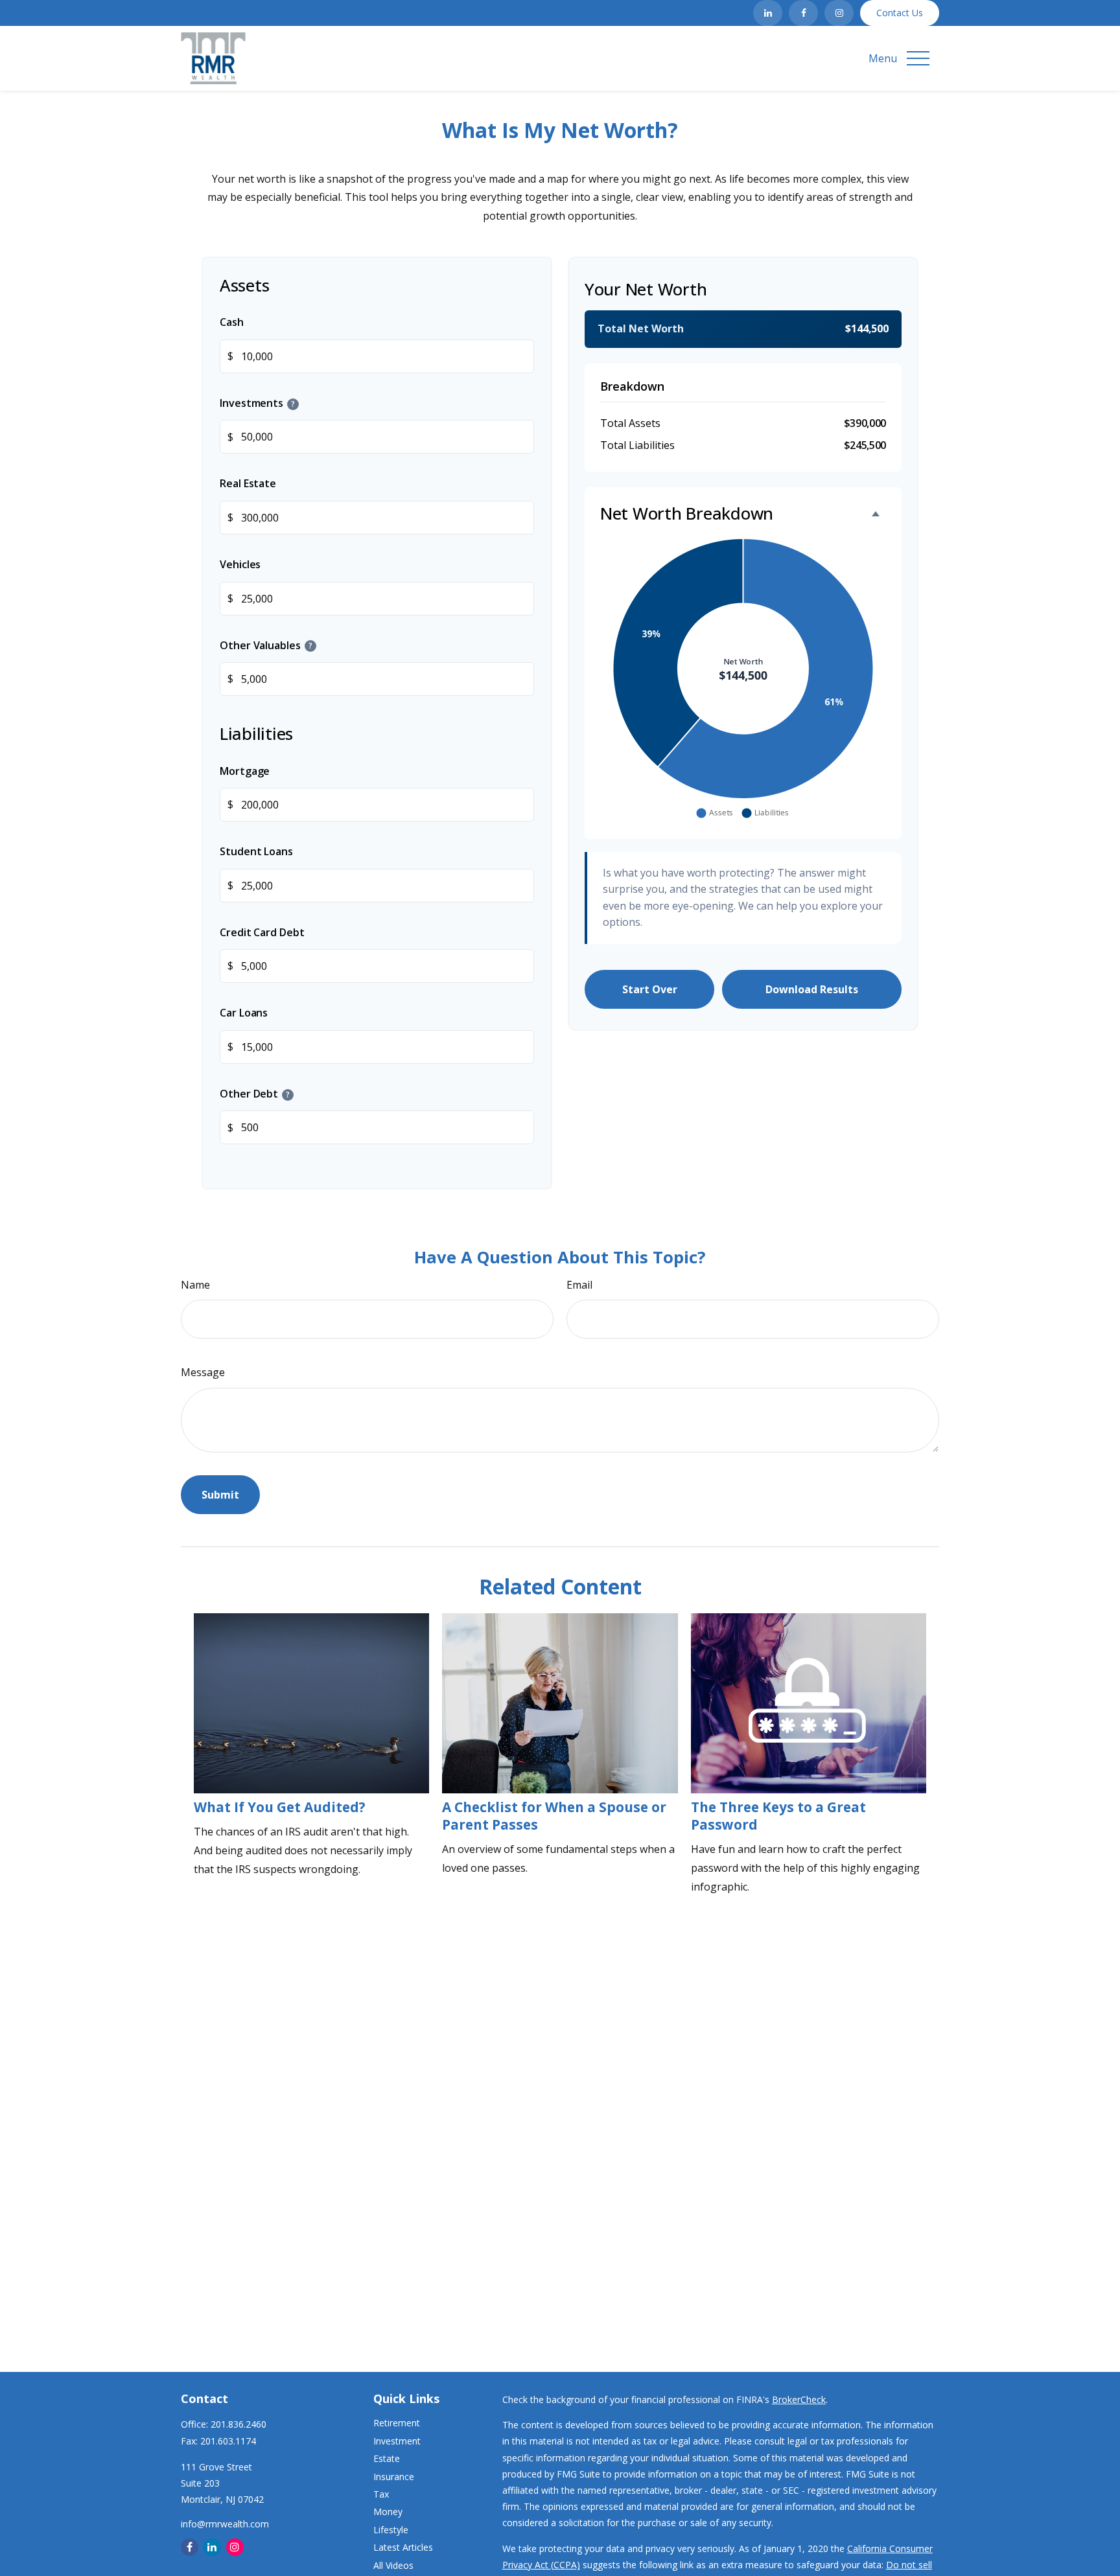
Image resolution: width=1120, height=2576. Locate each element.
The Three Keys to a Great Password (778, 1816)
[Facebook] (803, 13)
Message (203, 1372)
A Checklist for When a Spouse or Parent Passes (554, 1816)
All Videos (393, 2565)
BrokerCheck (799, 2399)
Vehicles (240, 564)
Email (579, 1285)
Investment (397, 2441)
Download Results (812, 989)
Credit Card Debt (262, 932)
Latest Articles (403, 2547)
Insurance (394, 2477)
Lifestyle (391, 2530)
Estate (387, 2458)
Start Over (650, 989)
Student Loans (256, 851)
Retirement (397, 2423)
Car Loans (244, 1013)
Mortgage (245, 770)
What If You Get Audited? (280, 1807)
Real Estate (248, 483)
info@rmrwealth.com (225, 2524)
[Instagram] (839, 13)
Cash (232, 322)
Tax (381, 2494)
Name (195, 1285)
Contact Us (900, 13)
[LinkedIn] (768, 13)
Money (388, 2512)
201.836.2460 (239, 2424)
